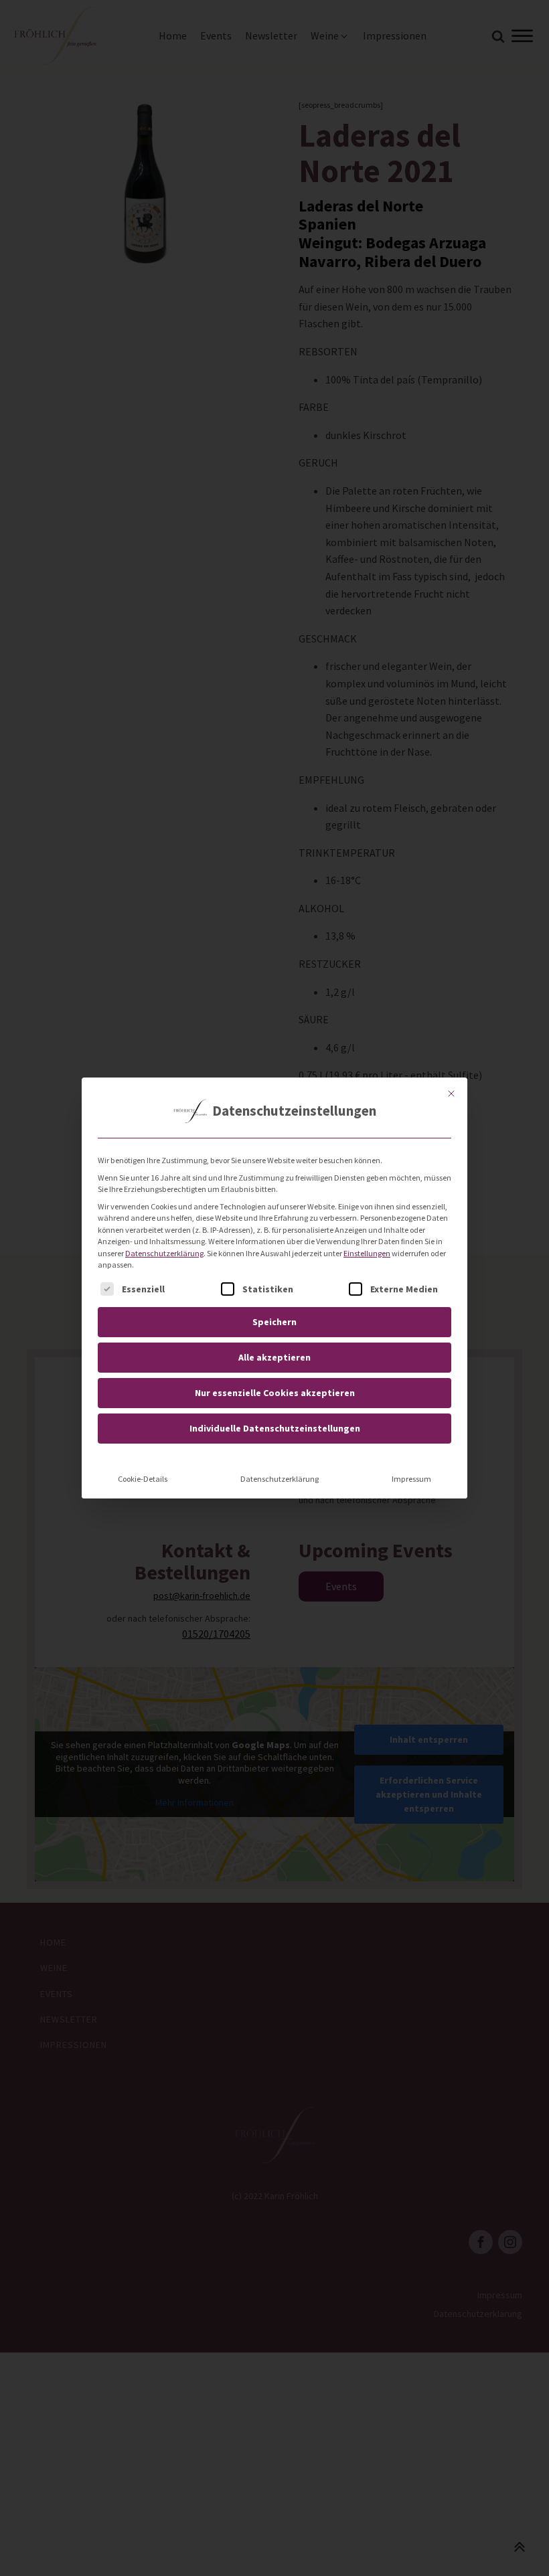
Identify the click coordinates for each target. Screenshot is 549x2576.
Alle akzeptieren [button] (274, 1357)
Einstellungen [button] (367, 1253)
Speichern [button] (274, 1322)
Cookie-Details (143, 1479)
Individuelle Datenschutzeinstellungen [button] (275, 1428)
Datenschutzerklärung (164, 1253)
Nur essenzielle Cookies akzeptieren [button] (275, 1393)
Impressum (411, 1479)
